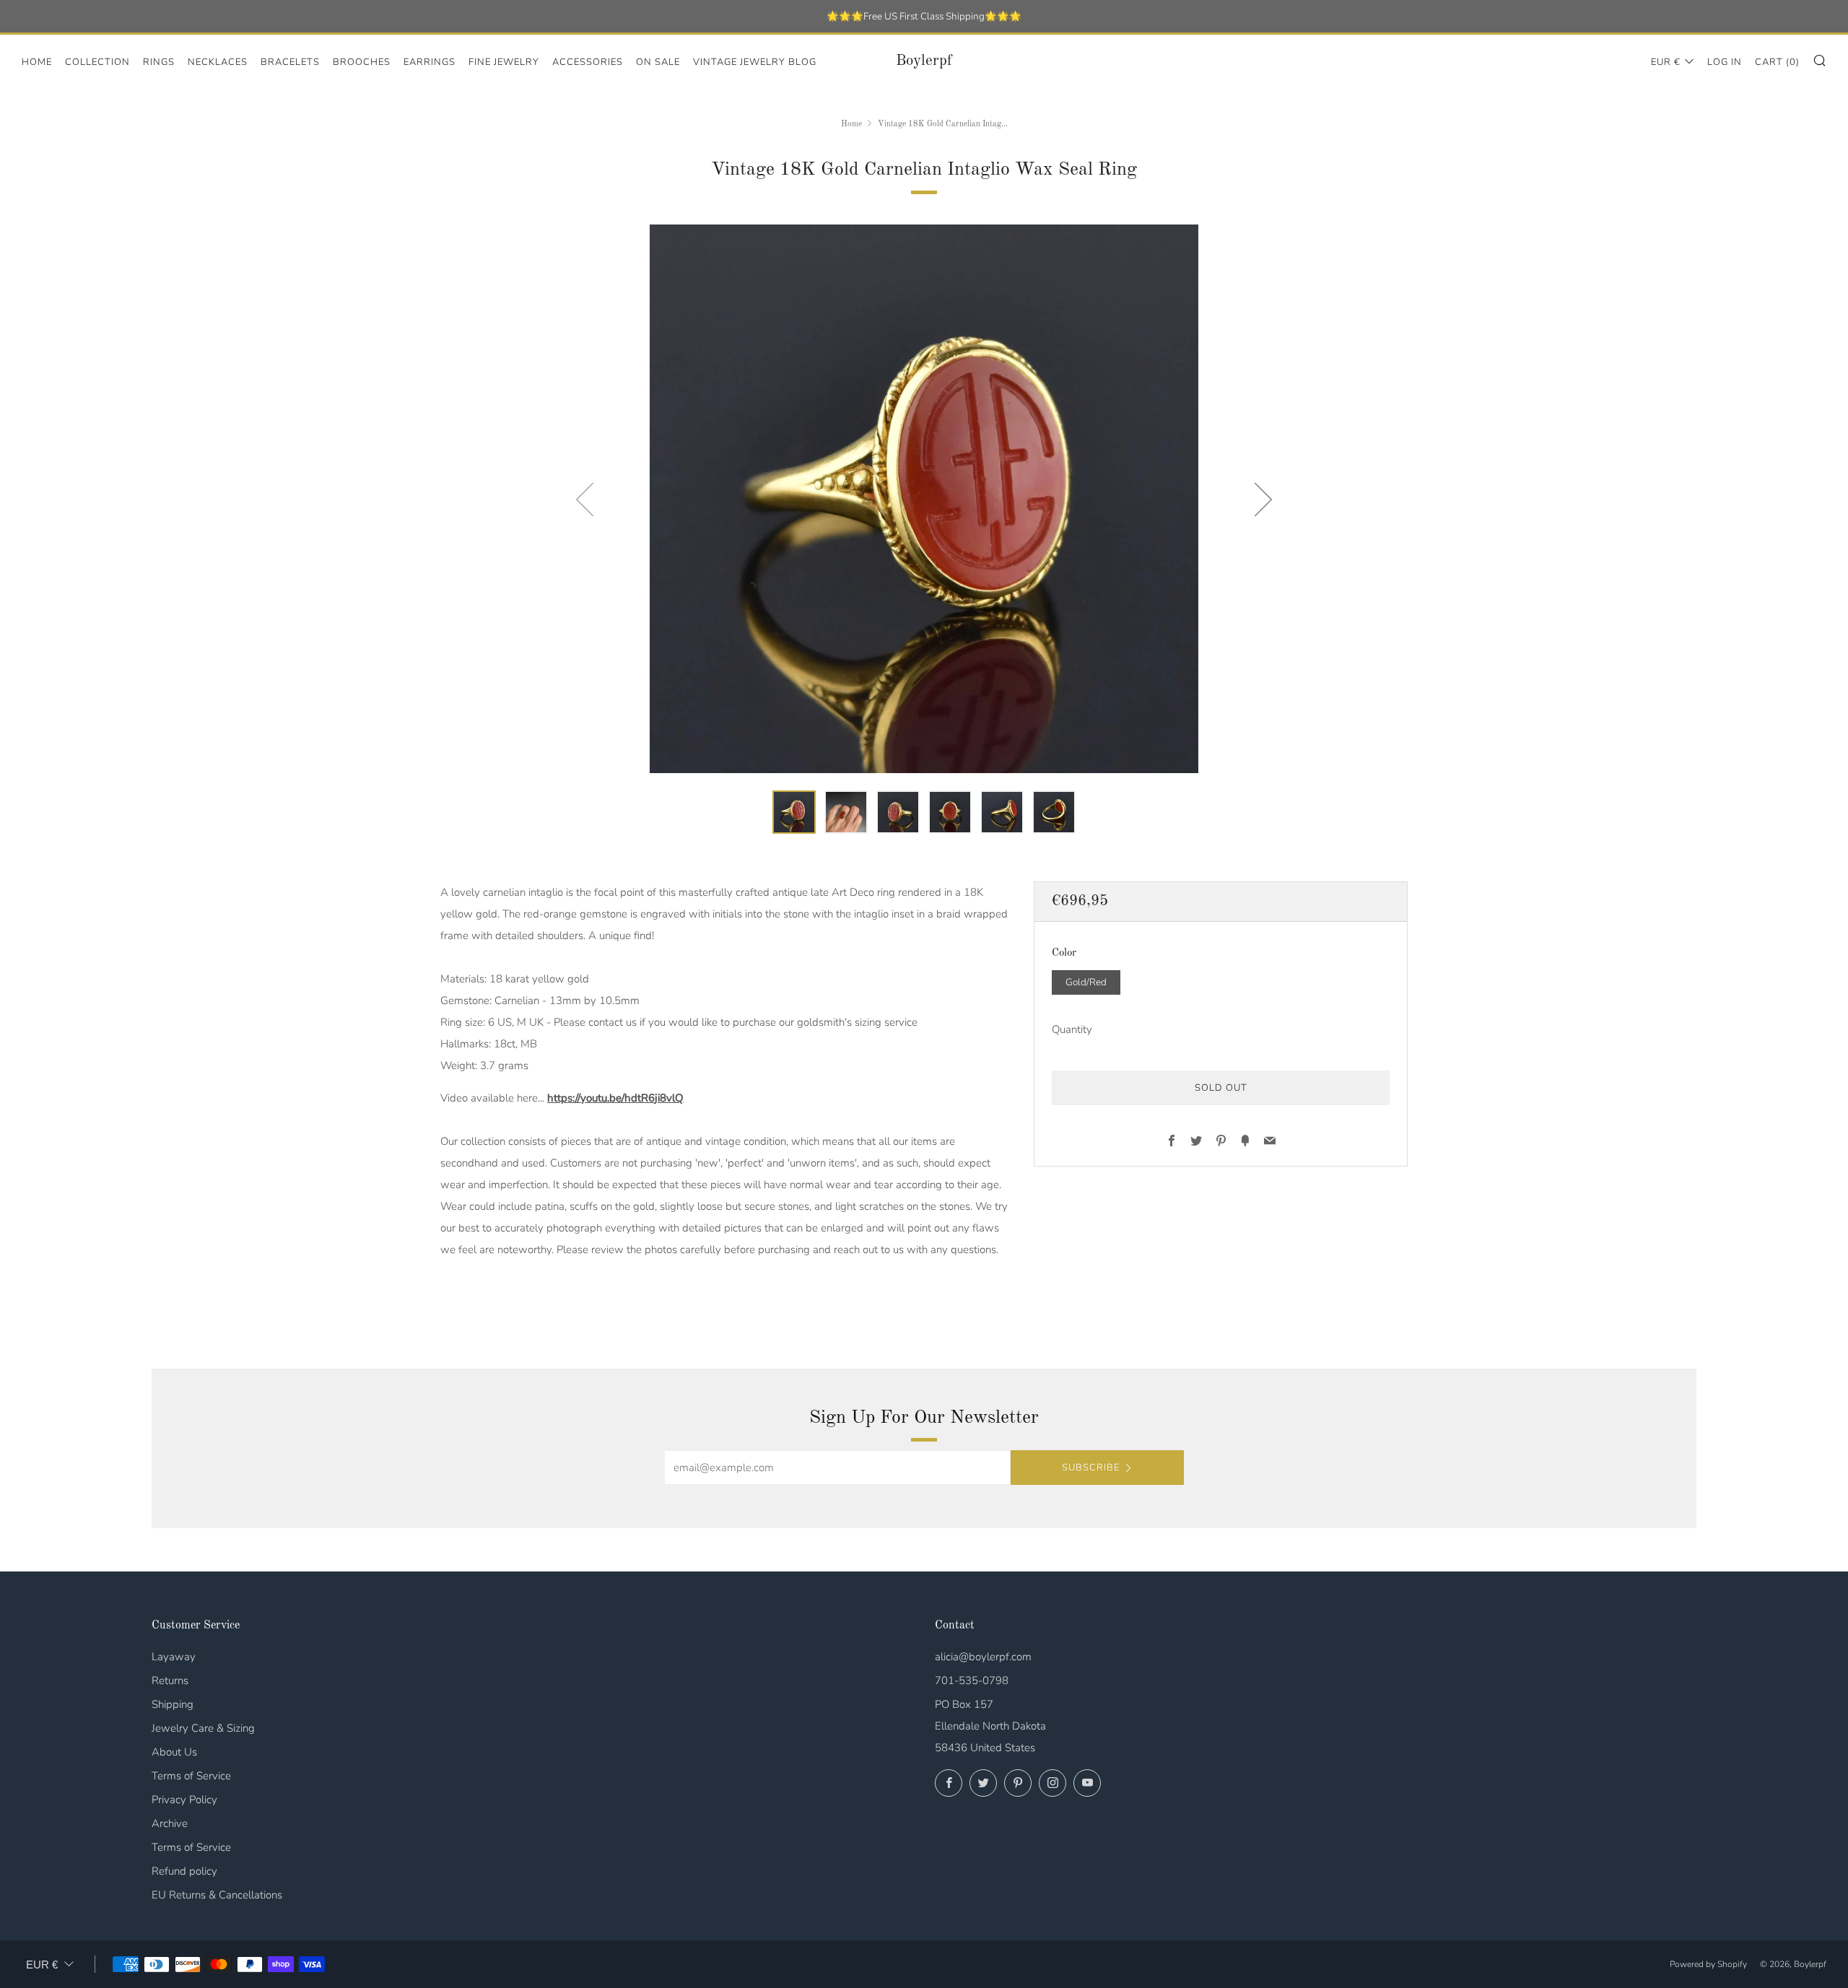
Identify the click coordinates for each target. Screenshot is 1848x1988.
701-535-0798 (972, 1680)
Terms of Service (191, 1776)
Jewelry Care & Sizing (203, 1728)
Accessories (588, 62)
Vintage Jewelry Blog (755, 62)
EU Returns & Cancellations (217, 1895)
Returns (170, 1680)
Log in (1725, 62)
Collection (97, 62)
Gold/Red (1086, 981)
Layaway (174, 1657)
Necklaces (218, 62)
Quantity (1072, 1029)
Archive (170, 1823)
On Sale (658, 62)
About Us (174, 1752)
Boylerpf (924, 61)
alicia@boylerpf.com (983, 1657)
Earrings (430, 62)
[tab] (794, 812)
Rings (159, 62)
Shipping (173, 1704)
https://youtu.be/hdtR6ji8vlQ (615, 1098)
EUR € (1666, 62)
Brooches (362, 62)
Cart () (1777, 62)
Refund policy (184, 1871)
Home (37, 62)
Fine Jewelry (504, 62)
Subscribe (1091, 1468)
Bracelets (290, 62)
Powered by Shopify (1708, 1964)
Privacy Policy (184, 1800)
